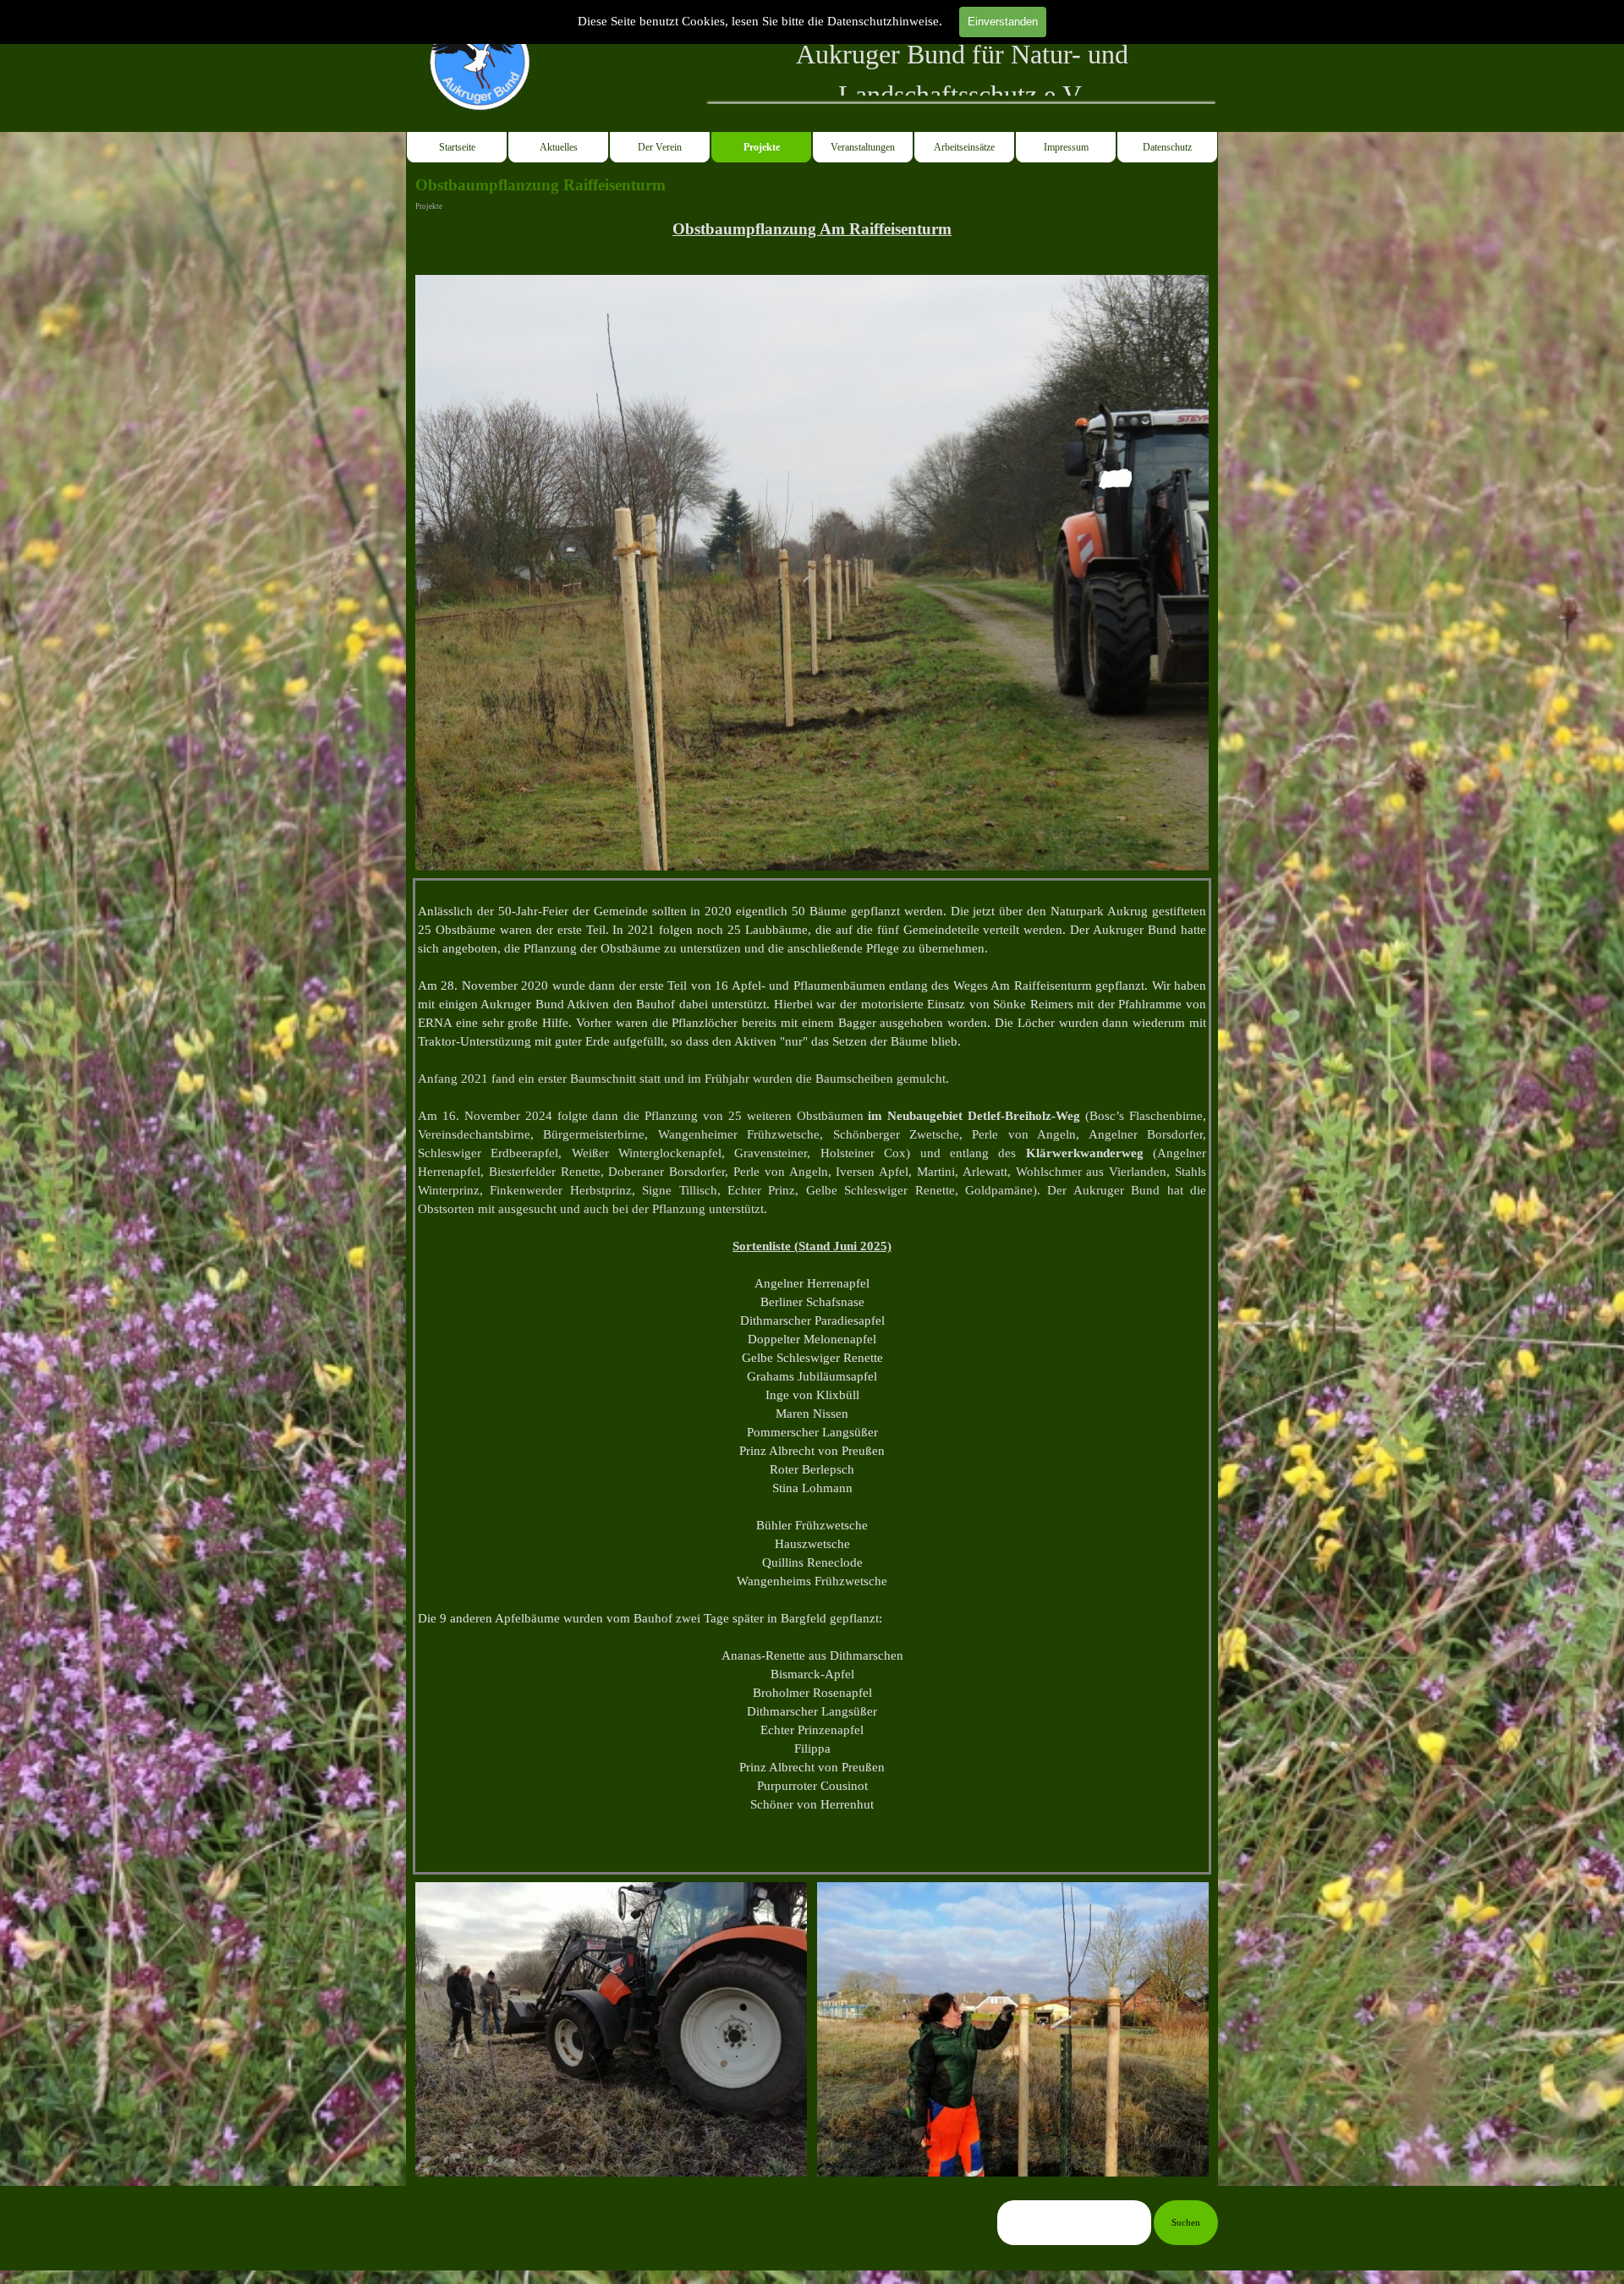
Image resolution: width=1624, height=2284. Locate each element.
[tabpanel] (962, 74)
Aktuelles (559, 147)
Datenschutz (1167, 147)
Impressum (1066, 147)
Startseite (457, 147)
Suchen (1186, 2223)
